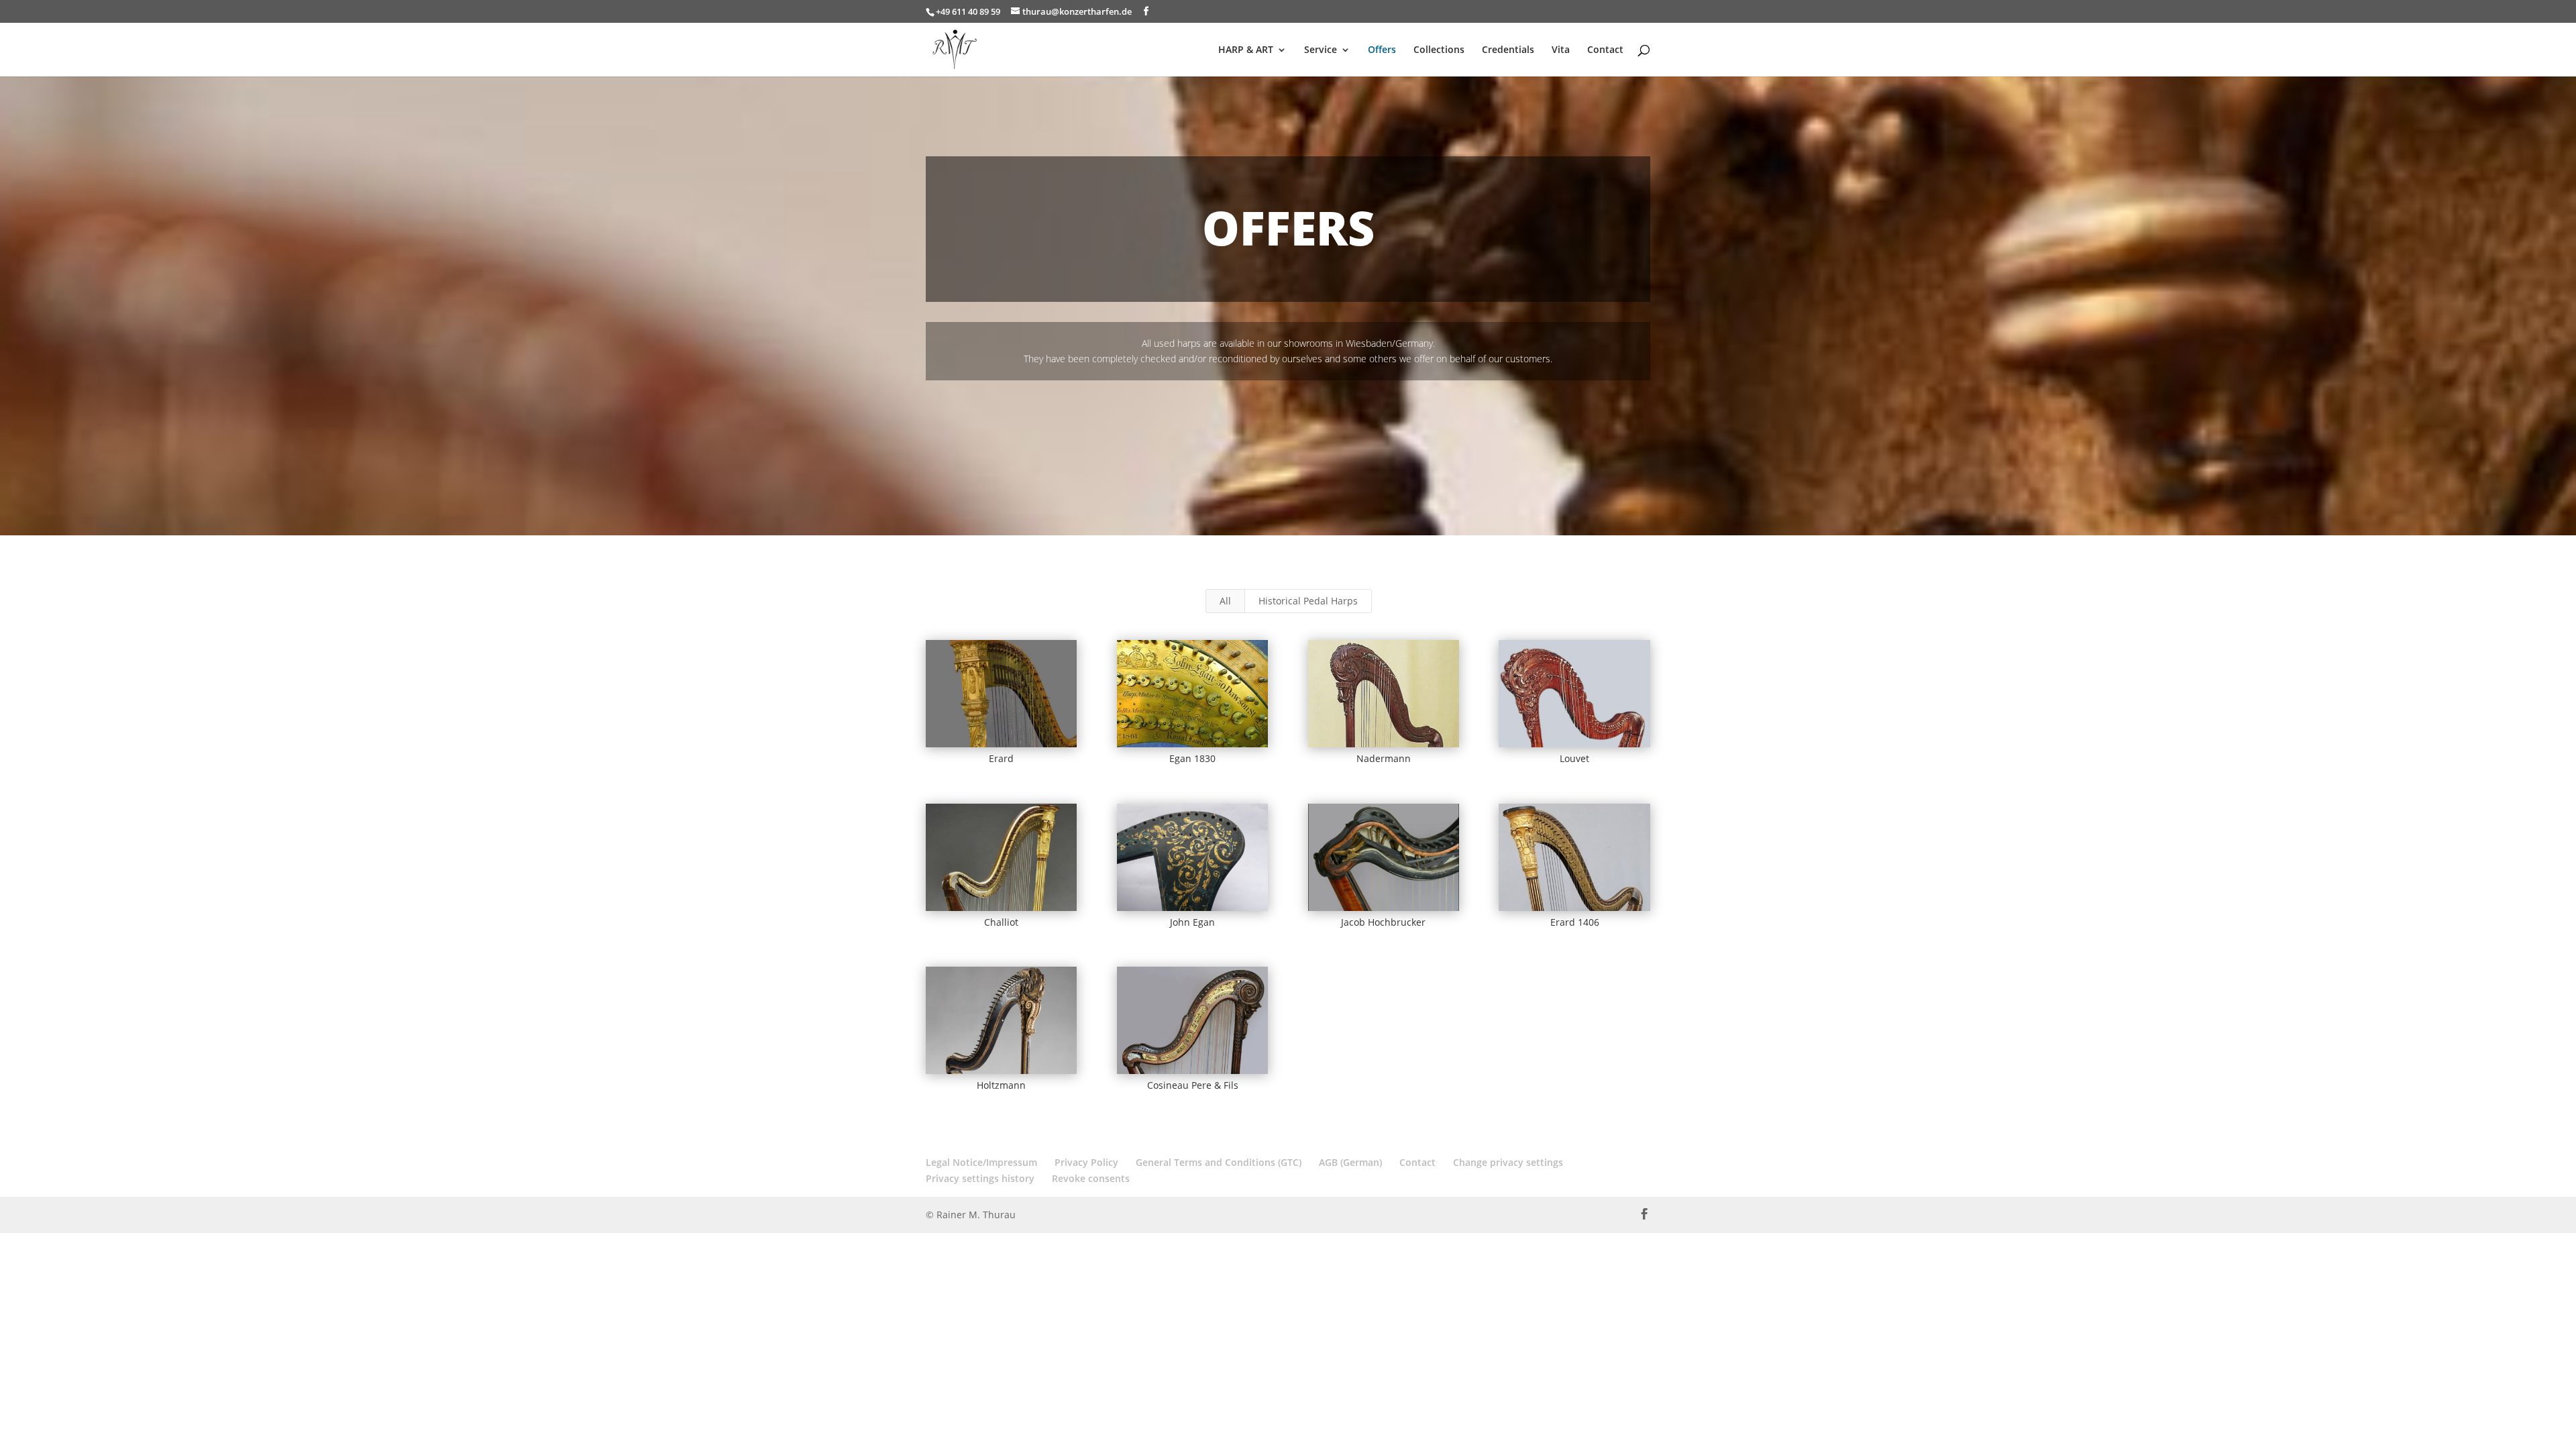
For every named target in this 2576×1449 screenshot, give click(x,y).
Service (1321, 50)
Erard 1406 (1575, 922)
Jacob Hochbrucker (1383, 922)
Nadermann (1384, 758)
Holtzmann (1001, 1085)
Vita (1561, 50)
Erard (1001, 758)
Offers (1382, 50)
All (1225, 601)
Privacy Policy (1086, 1162)
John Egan (1192, 922)
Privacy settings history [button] (980, 1178)
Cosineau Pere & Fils (1193, 1085)
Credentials (1508, 50)
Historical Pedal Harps (1308, 601)
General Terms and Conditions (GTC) (1219, 1162)
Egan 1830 (1192, 758)
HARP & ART (1246, 50)
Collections (1439, 50)
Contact (1605, 50)
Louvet (1574, 758)
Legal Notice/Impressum (981, 1162)
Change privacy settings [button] (1508, 1162)
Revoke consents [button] (1091, 1178)
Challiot (1001, 922)
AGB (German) (1350, 1162)
